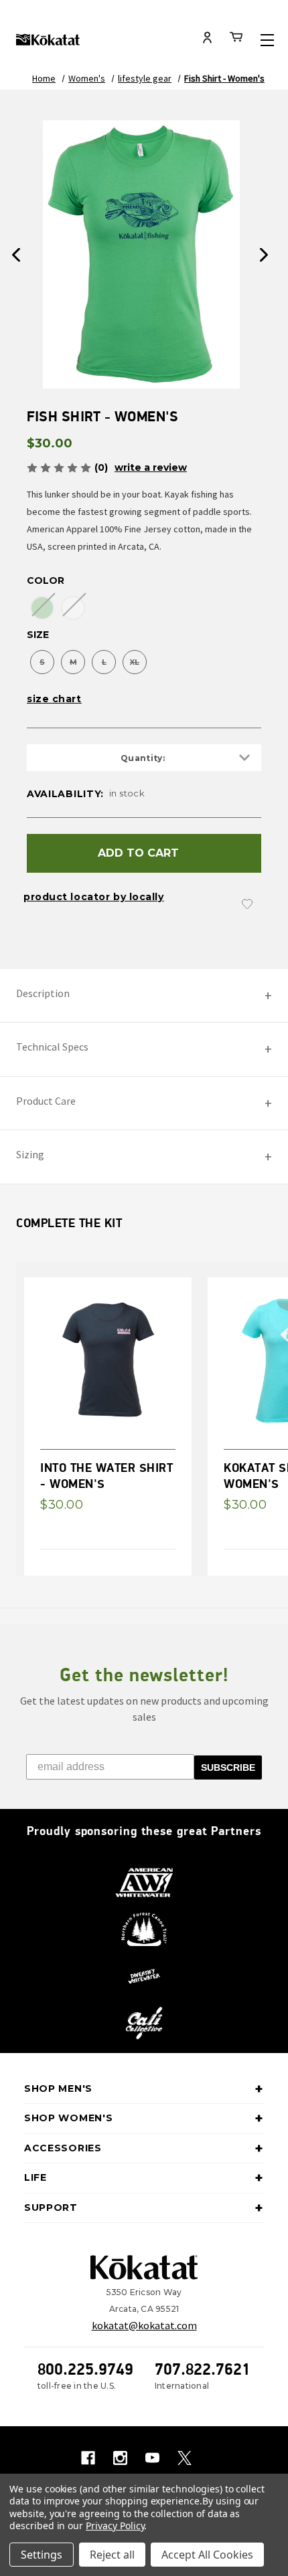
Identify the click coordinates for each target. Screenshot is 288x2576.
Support (51, 2208)
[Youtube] (152, 2458)
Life (35, 2177)
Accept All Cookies (207, 2555)
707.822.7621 (203, 2369)
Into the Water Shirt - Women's (106, 1475)
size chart (54, 699)
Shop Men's (58, 2088)
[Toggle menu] (267, 40)
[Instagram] (120, 2458)
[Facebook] (88, 2458)
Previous (16, 255)
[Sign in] (208, 39)
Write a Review (151, 467)
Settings (42, 2555)
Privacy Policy (115, 2526)
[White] (73, 608)
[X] (185, 2458)
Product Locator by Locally (94, 897)
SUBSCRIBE (228, 1767)
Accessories (63, 2148)
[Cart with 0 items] (236, 39)
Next (264, 255)
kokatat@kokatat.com (144, 2325)
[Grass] (42, 608)
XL (135, 662)
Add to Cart (138, 853)
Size (38, 635)
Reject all (112, 2555)
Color (46, 580)
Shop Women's (68, 2118)
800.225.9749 (85, 2369)
